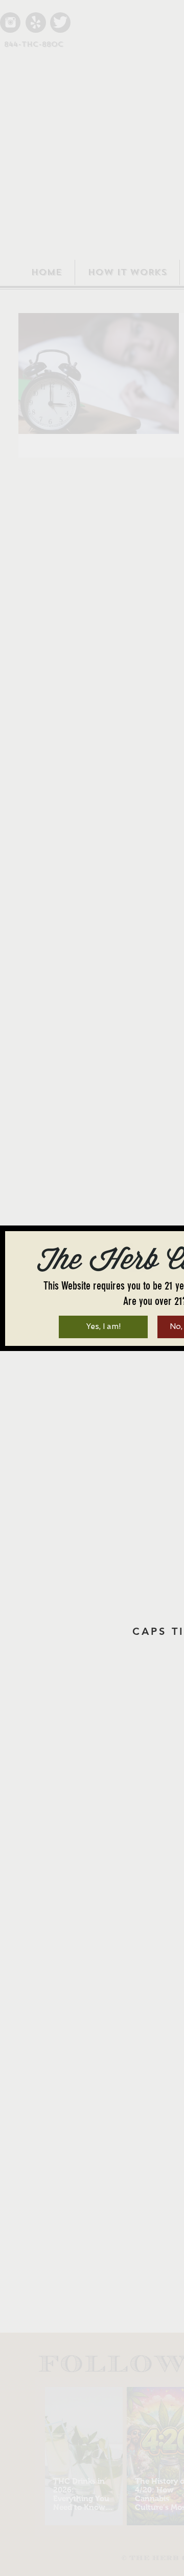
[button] (103, 1327)
